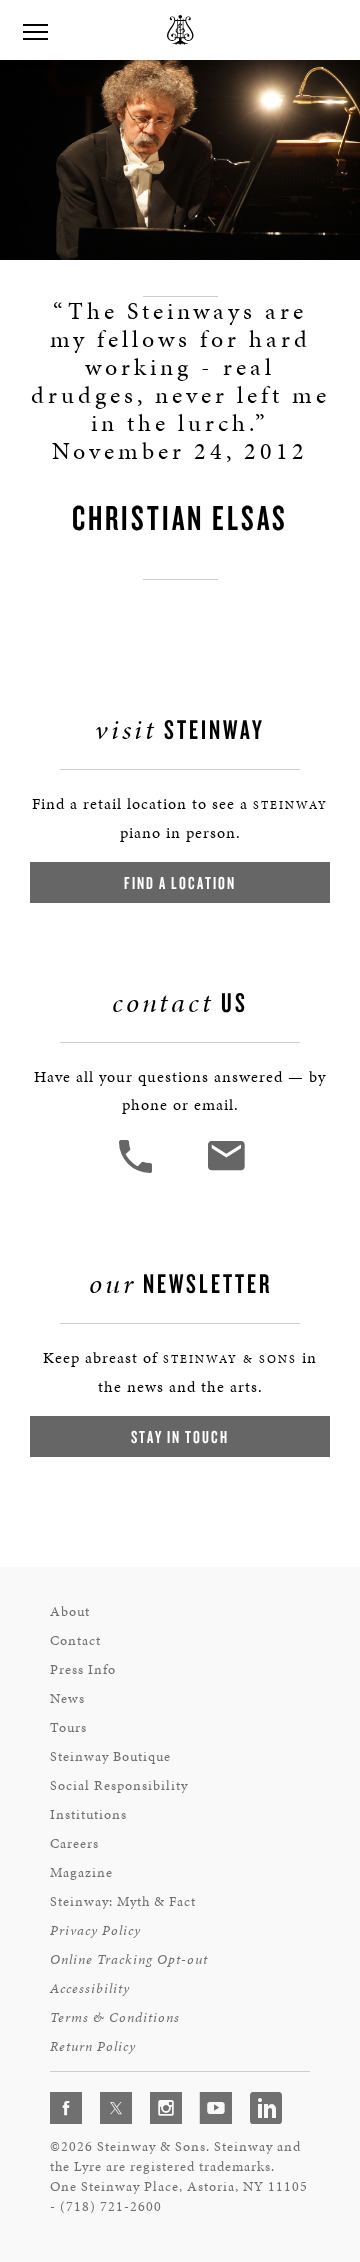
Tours (68, 1727)
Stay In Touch (180, 1436)
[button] (138, 1170)
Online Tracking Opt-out (129, 1959)
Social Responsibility (119, 1785)
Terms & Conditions (115, 2017)
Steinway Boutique (110, 1756)
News (67, 1698)
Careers (74, 1843)
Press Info (83, 1669)
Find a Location (180, 882)
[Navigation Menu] (35, 30)
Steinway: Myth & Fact (123, 1901)
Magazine (81, 1872)
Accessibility (90, 1988)
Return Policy (93, 2046)
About (70, 1611)
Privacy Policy (95, 1930)
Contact (75, 1640)
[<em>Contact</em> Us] (225, 1170)
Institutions (88, 1814)
